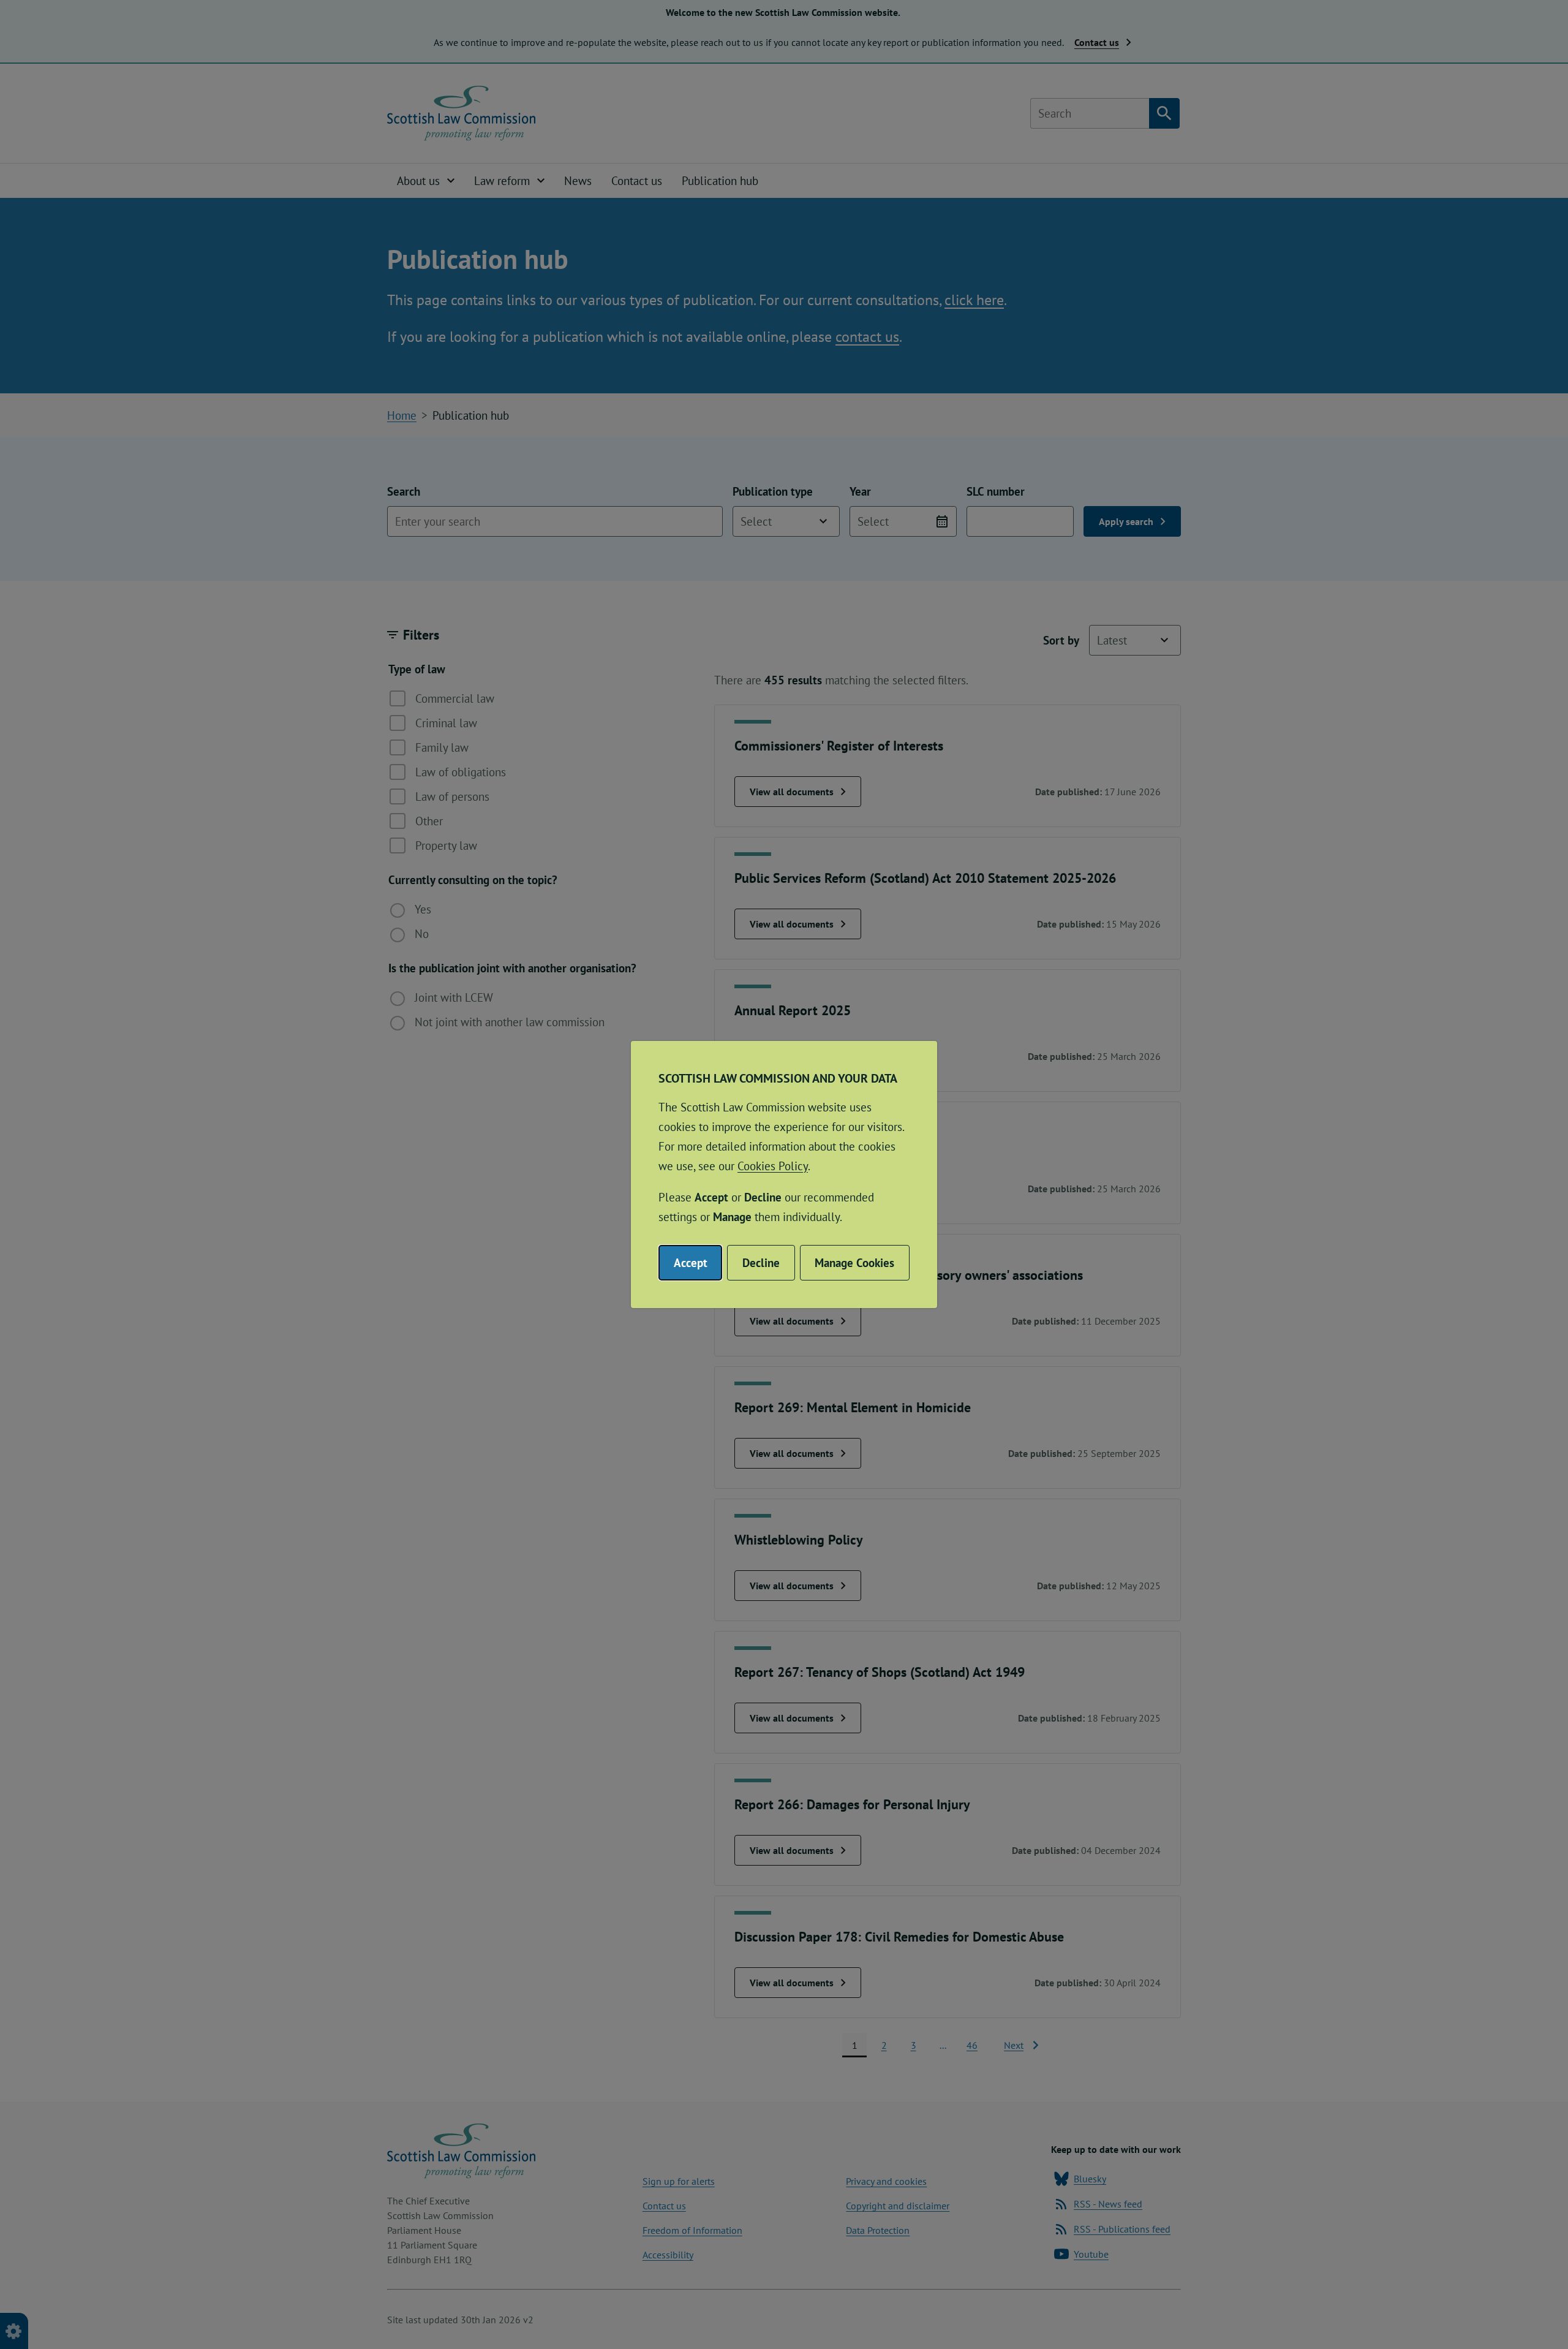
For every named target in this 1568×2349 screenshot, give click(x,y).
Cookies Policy (773, 1166)
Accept (691, 1263)
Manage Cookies (854, 1263)
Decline (761, 1263)
